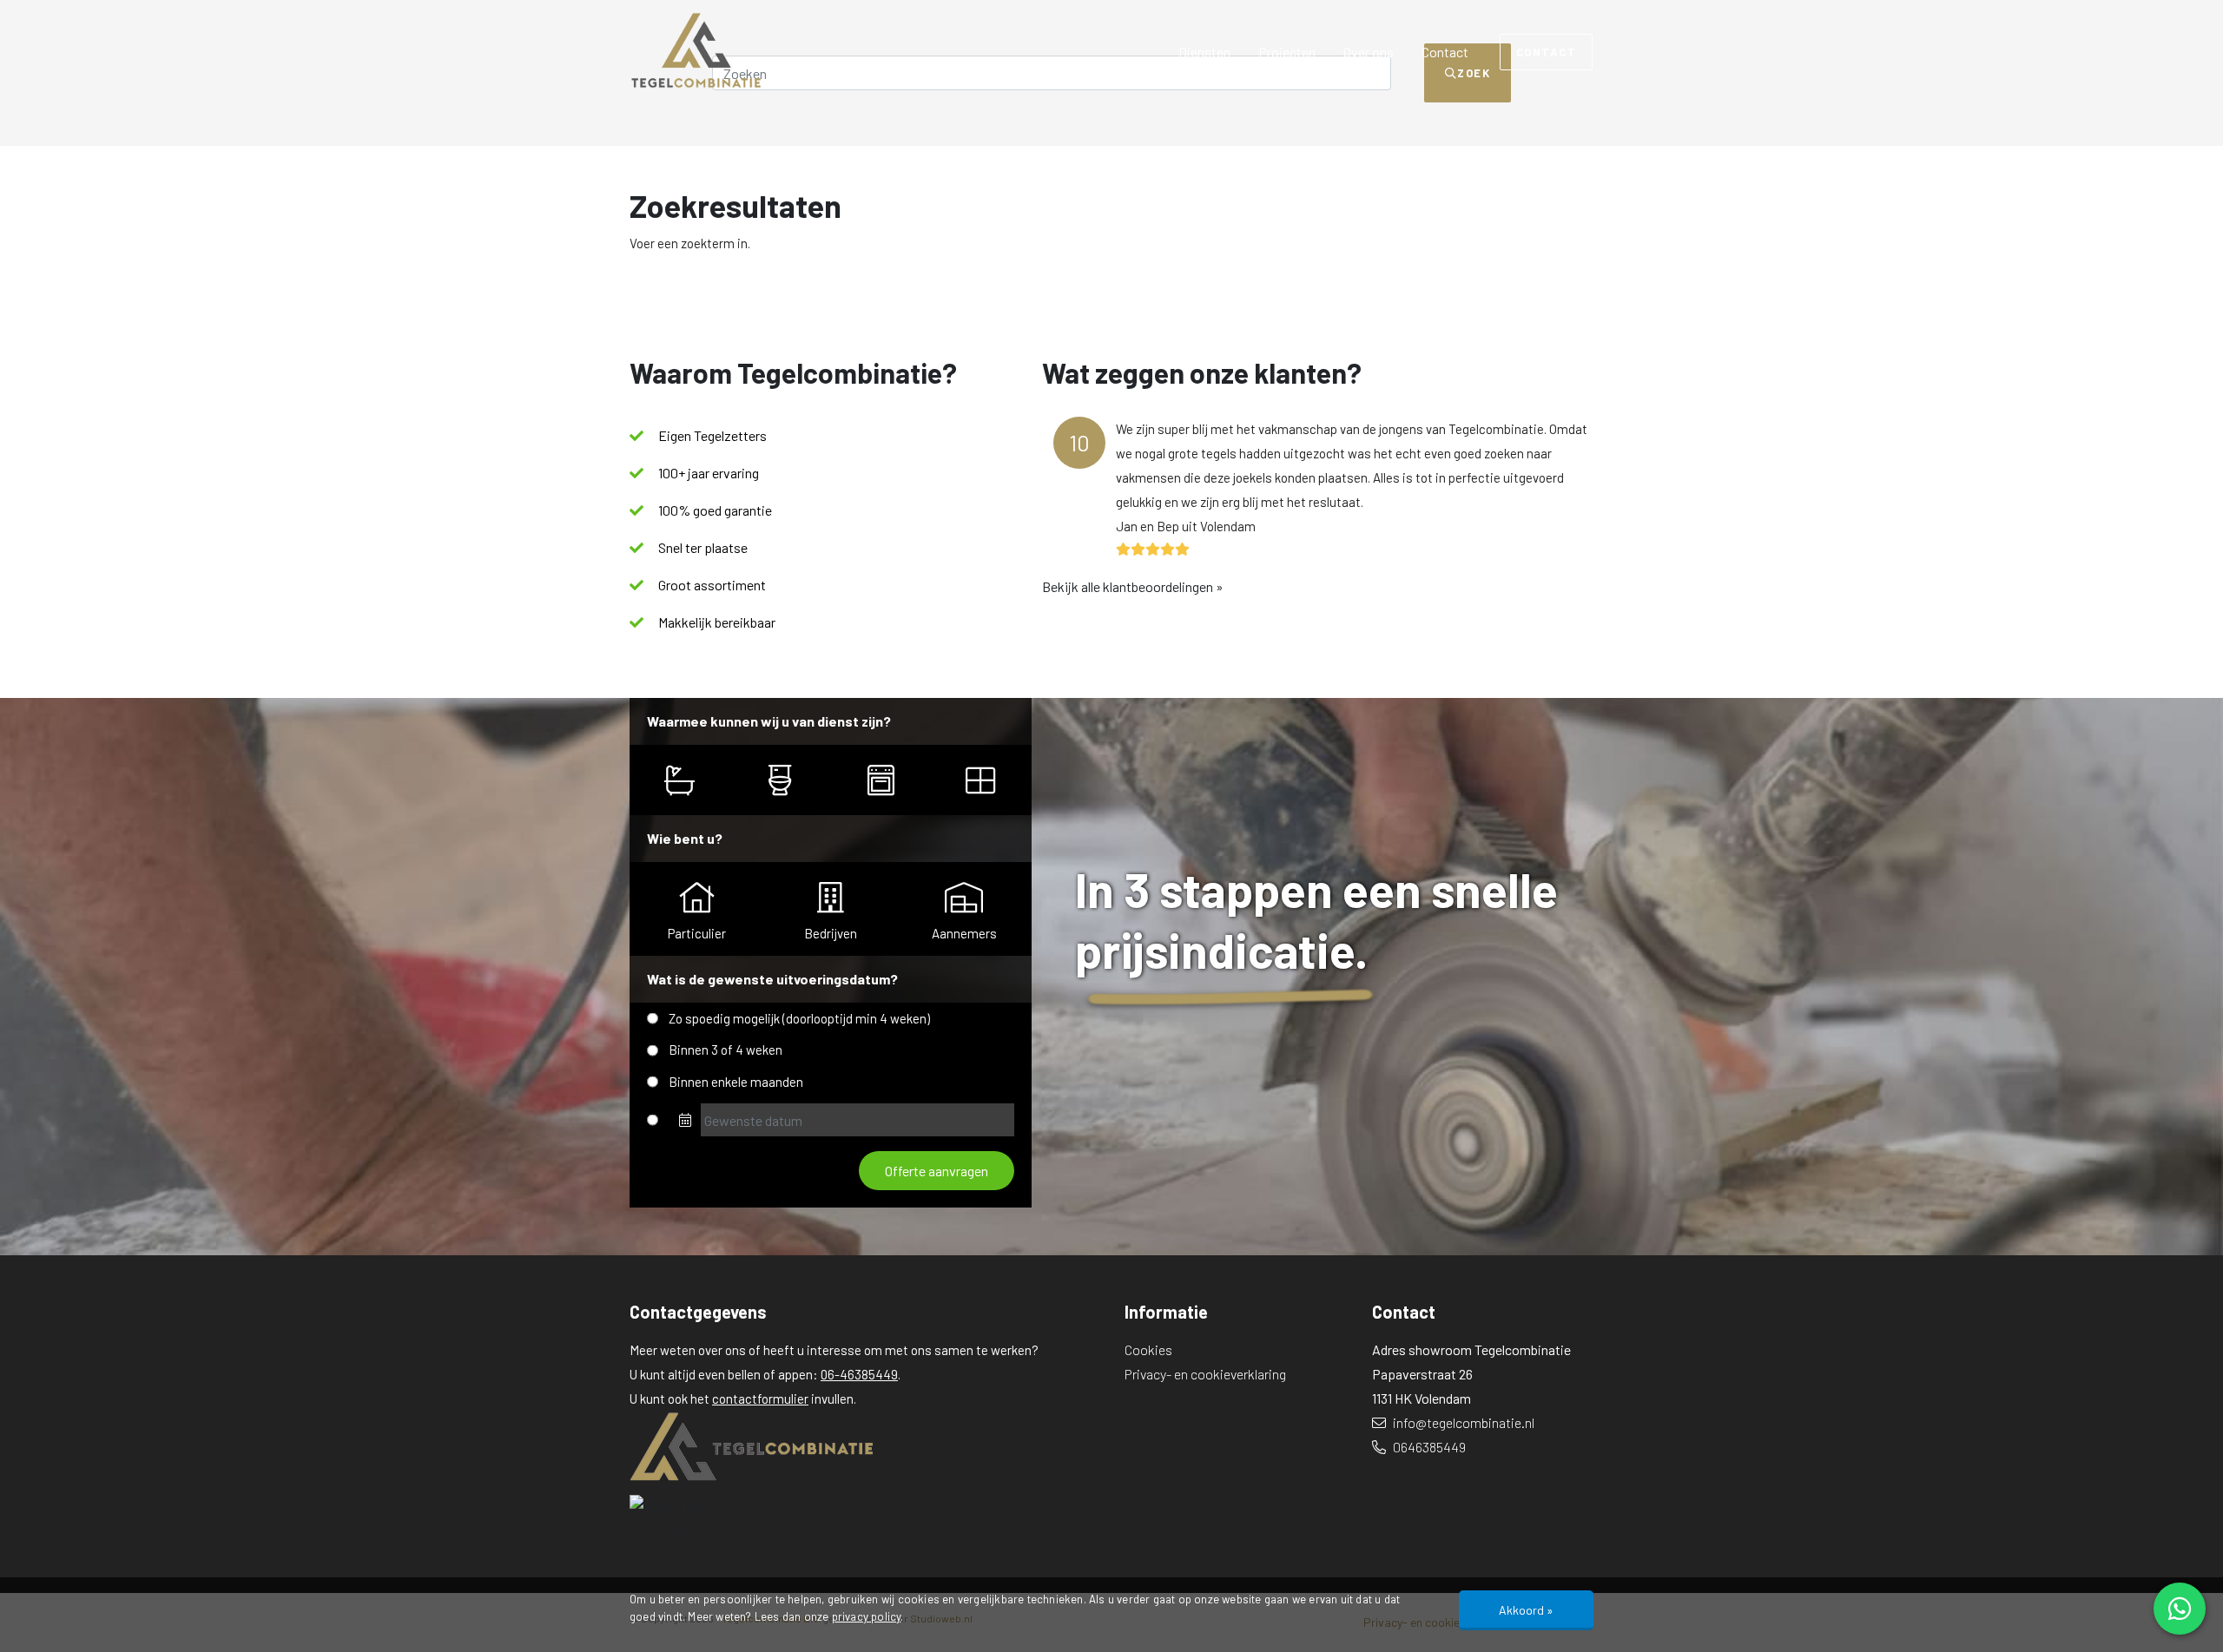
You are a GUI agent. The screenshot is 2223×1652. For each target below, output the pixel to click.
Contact (1445, 52)
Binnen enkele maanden (736, 1082)
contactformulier (760, 1399)
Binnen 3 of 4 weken (726, 1050)
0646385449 (1428, 1447)
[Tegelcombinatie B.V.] (864, 1446)
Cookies (1148, 1349)
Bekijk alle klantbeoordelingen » (1133, 586)
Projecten (1287, 52)
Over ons (1369, 52)
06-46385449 (859, 1374)
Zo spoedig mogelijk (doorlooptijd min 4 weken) (799, 1018)
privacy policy (867, 1616)
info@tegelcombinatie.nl (1462, 1422)
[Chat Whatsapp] (2180, 1609)
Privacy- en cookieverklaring (1205, 1374)
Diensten (1204, 52)
